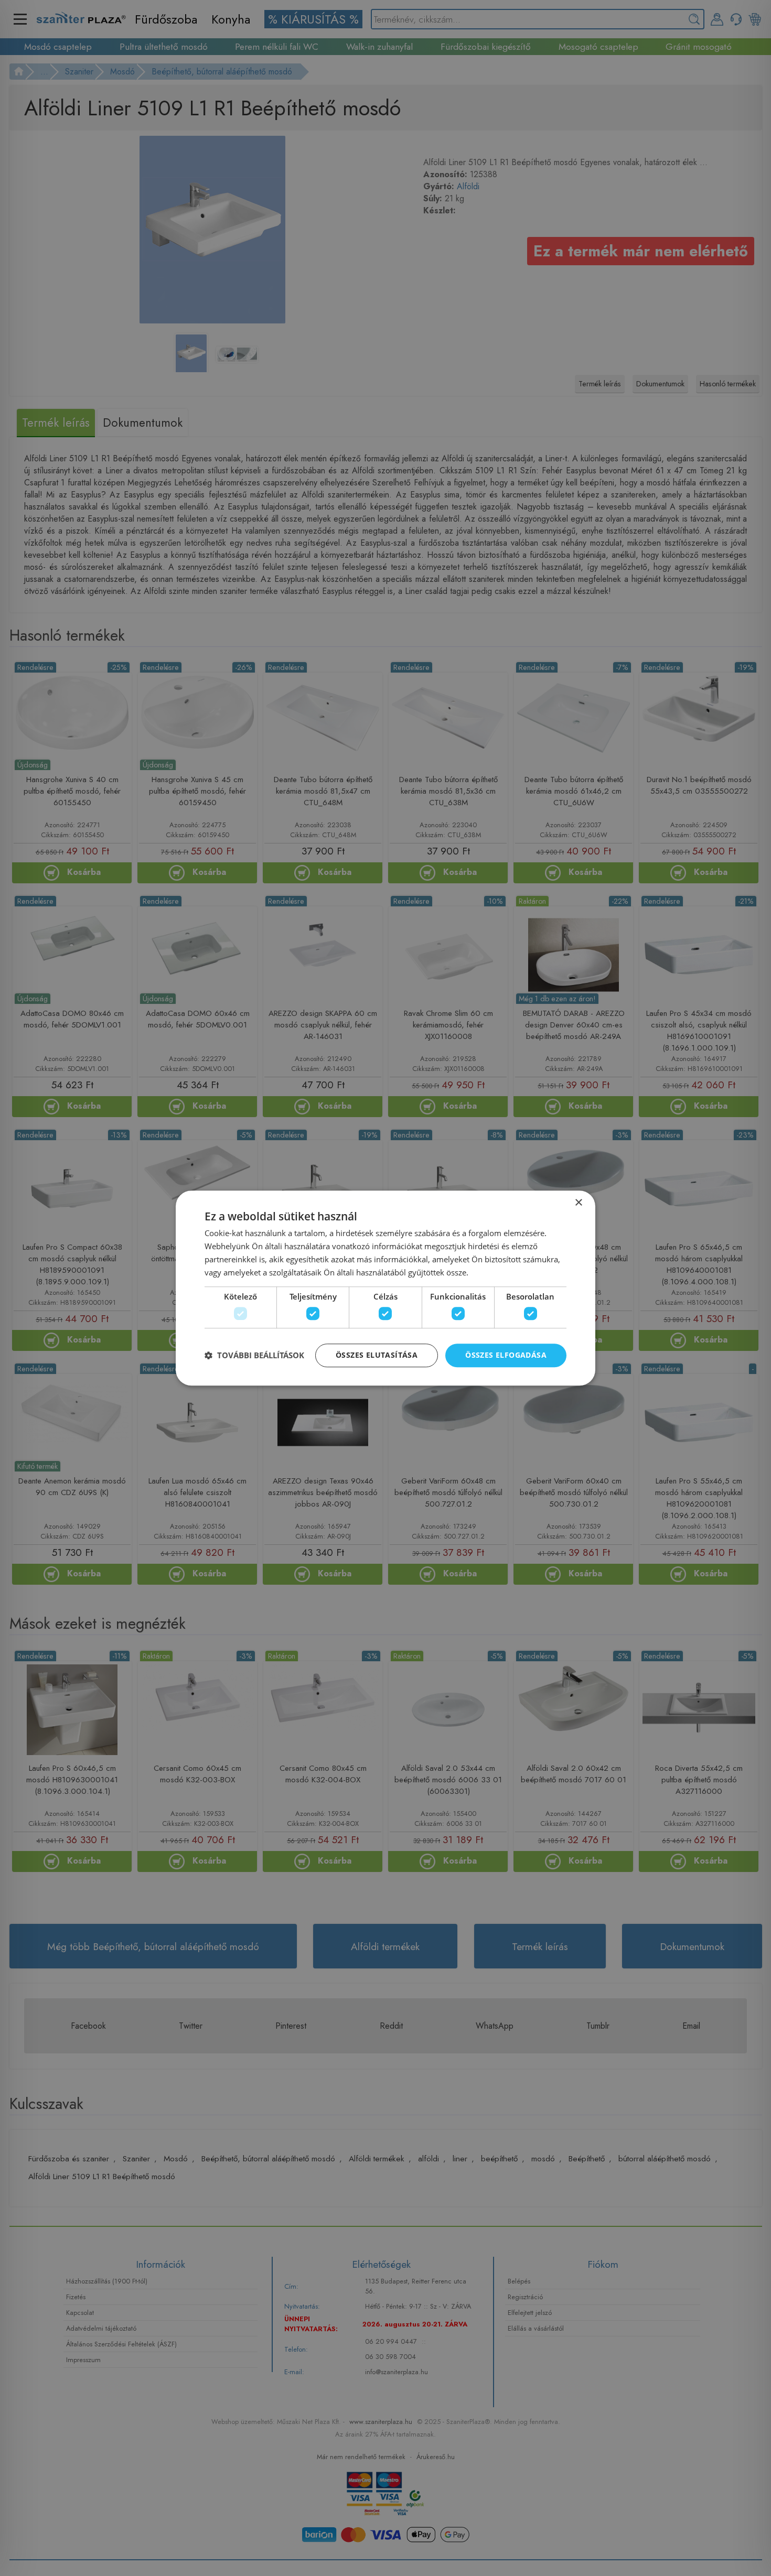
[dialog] (385, 1288)
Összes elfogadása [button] (506, 1355)
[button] (254, 1355)
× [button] (578, 1203)
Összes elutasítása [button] (377, 1355)
